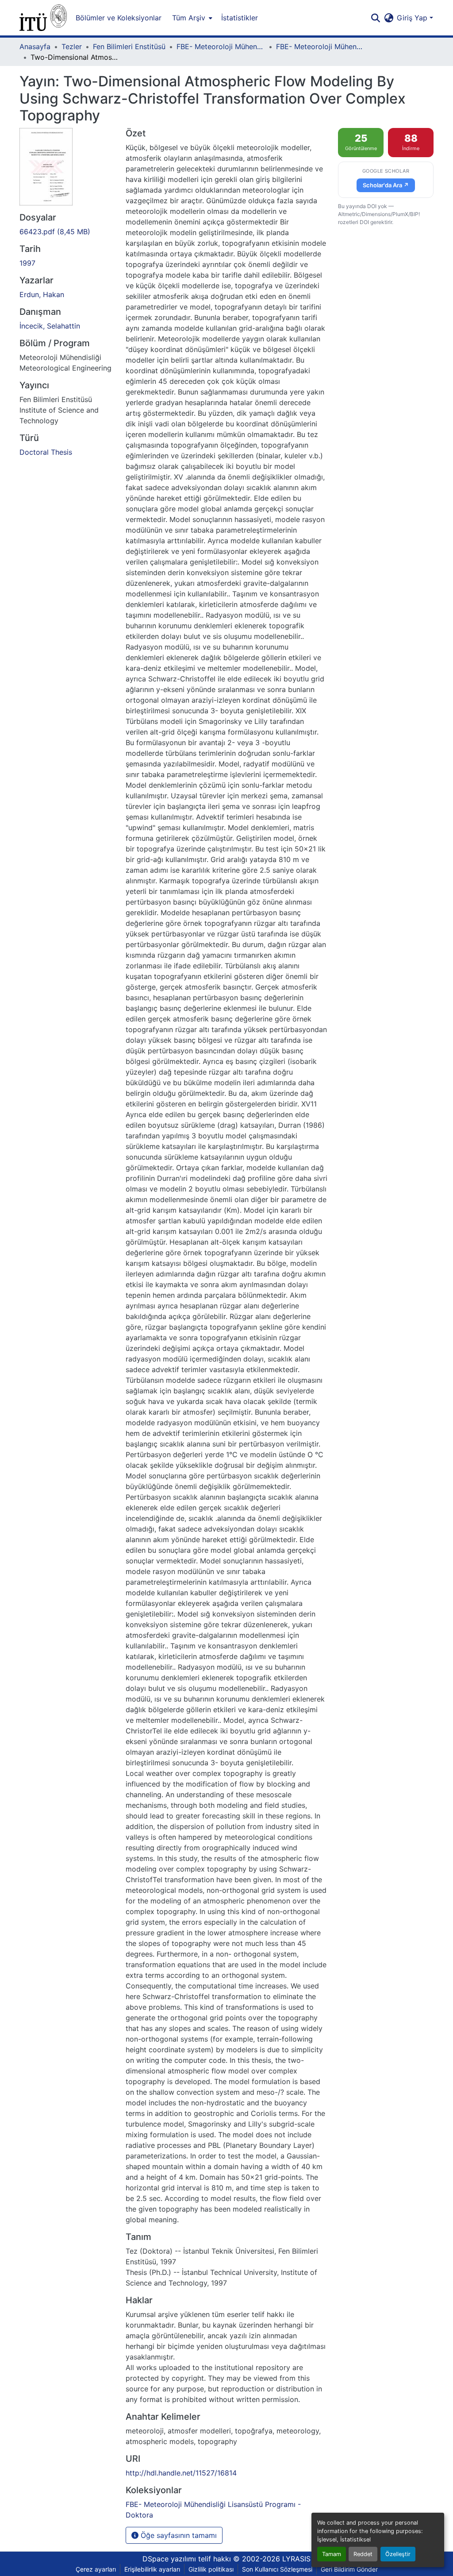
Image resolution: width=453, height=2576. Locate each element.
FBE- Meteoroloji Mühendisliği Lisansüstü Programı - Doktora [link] (320, 46)
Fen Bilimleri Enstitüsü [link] (129, 46)
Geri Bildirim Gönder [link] (349, 2569)
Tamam (332, 2554)
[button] (43, 18)
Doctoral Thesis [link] (46, 452)
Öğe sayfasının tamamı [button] (178, 2535)
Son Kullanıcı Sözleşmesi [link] (277, 2569)
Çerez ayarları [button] (96, 2569)
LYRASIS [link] (296, 2559)
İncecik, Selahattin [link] (50, 326)
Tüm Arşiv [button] (189, 18)
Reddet (363, 2554)
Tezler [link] (72, 46)
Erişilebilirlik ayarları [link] (152, 2569)
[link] (67, 232)
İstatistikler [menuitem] (240, 18)
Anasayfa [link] (35, 46)
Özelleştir (398, 2554)
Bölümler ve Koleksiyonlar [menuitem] (119, 18)
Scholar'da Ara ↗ (386, 185)
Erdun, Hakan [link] (42, 294)
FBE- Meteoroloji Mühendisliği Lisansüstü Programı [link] (221, 46)
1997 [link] (27, 263)
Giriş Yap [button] (413, 18)
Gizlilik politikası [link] (211, 2569)
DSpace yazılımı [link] (169, 2559)
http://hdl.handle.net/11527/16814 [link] (181, 2473)
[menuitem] (191, 18)
